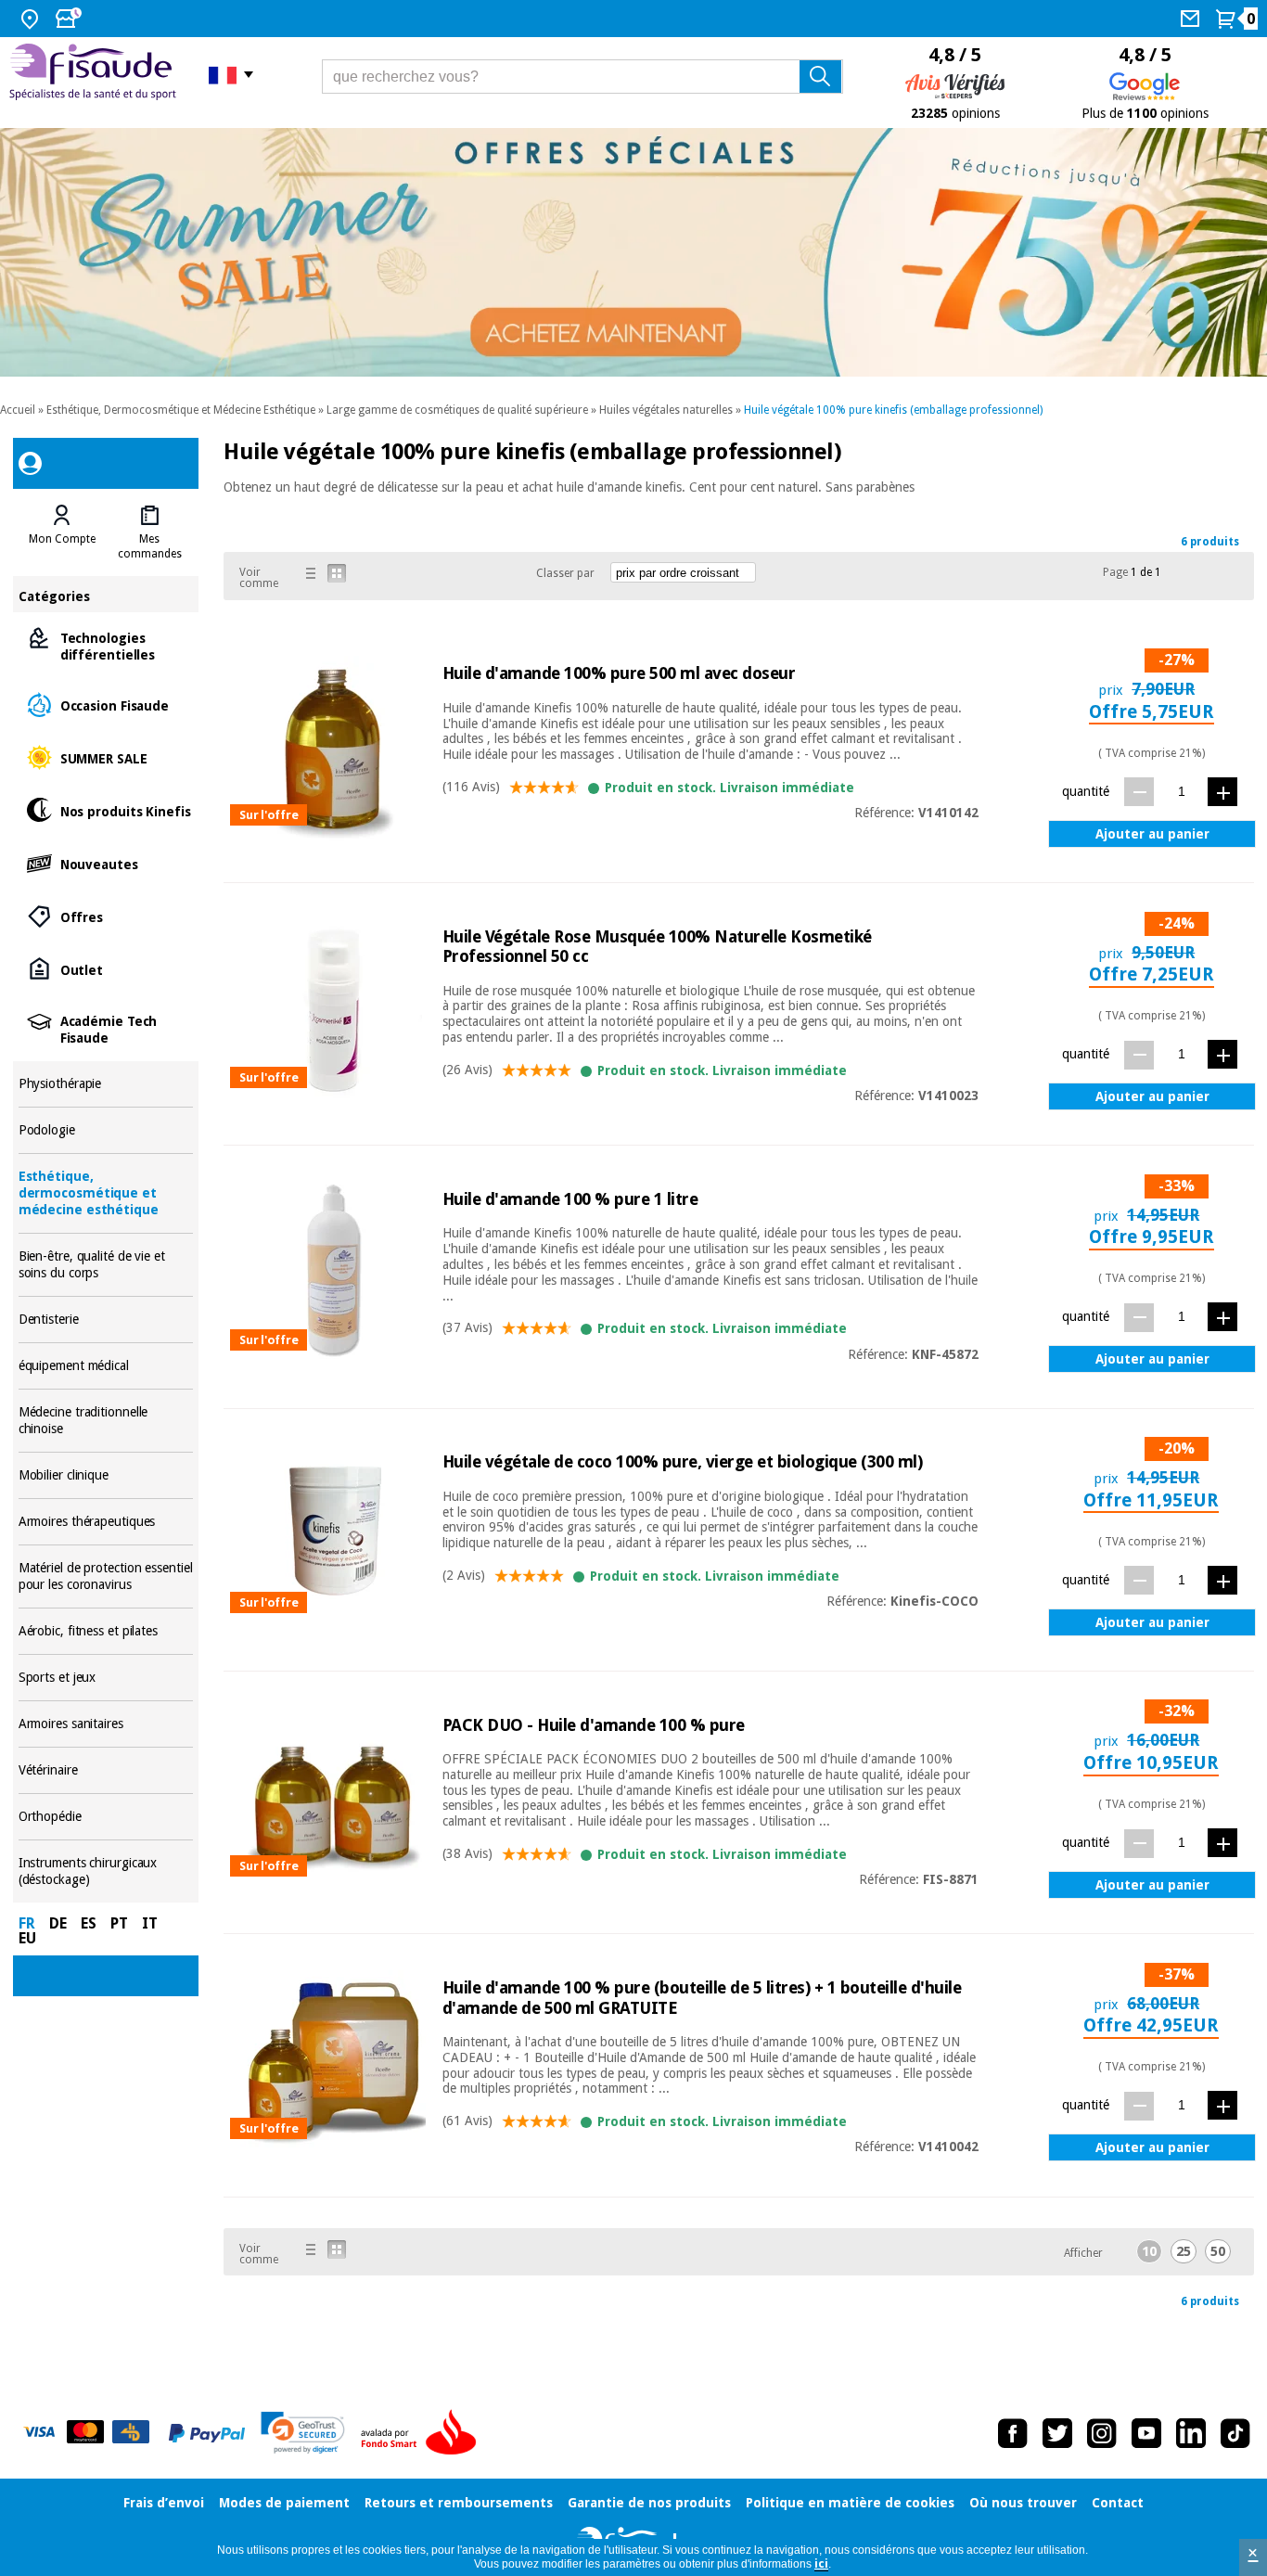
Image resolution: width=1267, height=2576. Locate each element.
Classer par (565, 573)
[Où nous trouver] (32, 19)
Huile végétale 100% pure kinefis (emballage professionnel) (893, 410)
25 (1184, 2251)
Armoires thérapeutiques (106, 1522)
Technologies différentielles (106, 645)
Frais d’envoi (164, 2503)
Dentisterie (106, 1320)
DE (58, 1923)
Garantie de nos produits (649, 2503)
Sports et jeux (106, 1678)
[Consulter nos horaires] (70, 19)
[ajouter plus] (1222, 792)
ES (89, 1923)
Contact (1118, 2503)
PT (119, 1923)
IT (150, 1923)
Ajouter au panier (1152, 834)
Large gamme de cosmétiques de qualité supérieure (457, 410)
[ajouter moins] (1139, 792)
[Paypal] (207, 2433)
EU (27, 1938)
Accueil (18, 410)
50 (1218, 2251)
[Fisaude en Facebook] (1013, 2433)
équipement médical (106, 1366)
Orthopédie (106, 1817)
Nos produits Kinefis (106, 810)
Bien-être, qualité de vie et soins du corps (106, 1265)
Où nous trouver (1023, 2503)
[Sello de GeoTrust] (303, 2433)
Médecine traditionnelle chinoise (106, 1421)
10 (1149, 2251)
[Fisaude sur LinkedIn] (1191, 2433)
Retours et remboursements (459, 2503)
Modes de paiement (284, 2503)
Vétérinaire (106, 1770)
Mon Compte (62, 539)
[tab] (62, 532)
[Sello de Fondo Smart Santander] (423, 2433)
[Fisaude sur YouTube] (1146, 2433)
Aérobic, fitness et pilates (106, 1631)
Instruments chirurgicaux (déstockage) (106, 1871)
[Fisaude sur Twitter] (1057, 2433)
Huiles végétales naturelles (666, 410)
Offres (106, 916)
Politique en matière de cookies (850, 2503)
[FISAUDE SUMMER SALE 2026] (633, 252)
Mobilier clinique (106, 1475)
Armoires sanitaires (106, 1724)
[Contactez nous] (1192, 19)
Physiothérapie (106, 1084)
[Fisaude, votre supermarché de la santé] (95, 74)
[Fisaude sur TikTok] (1235, 2433)
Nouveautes (106, 863)
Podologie (106, 1130)
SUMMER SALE (106, 757)
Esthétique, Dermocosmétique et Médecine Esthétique (181, 410)
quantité (1086, 791)
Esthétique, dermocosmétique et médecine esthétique (106, 1193)
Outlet (106, 969)
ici (821, 2564)
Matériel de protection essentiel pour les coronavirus (106, 1576)
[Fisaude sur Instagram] (1102, 2433)
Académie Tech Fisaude (106, 1028)
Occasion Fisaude (106, 705)
